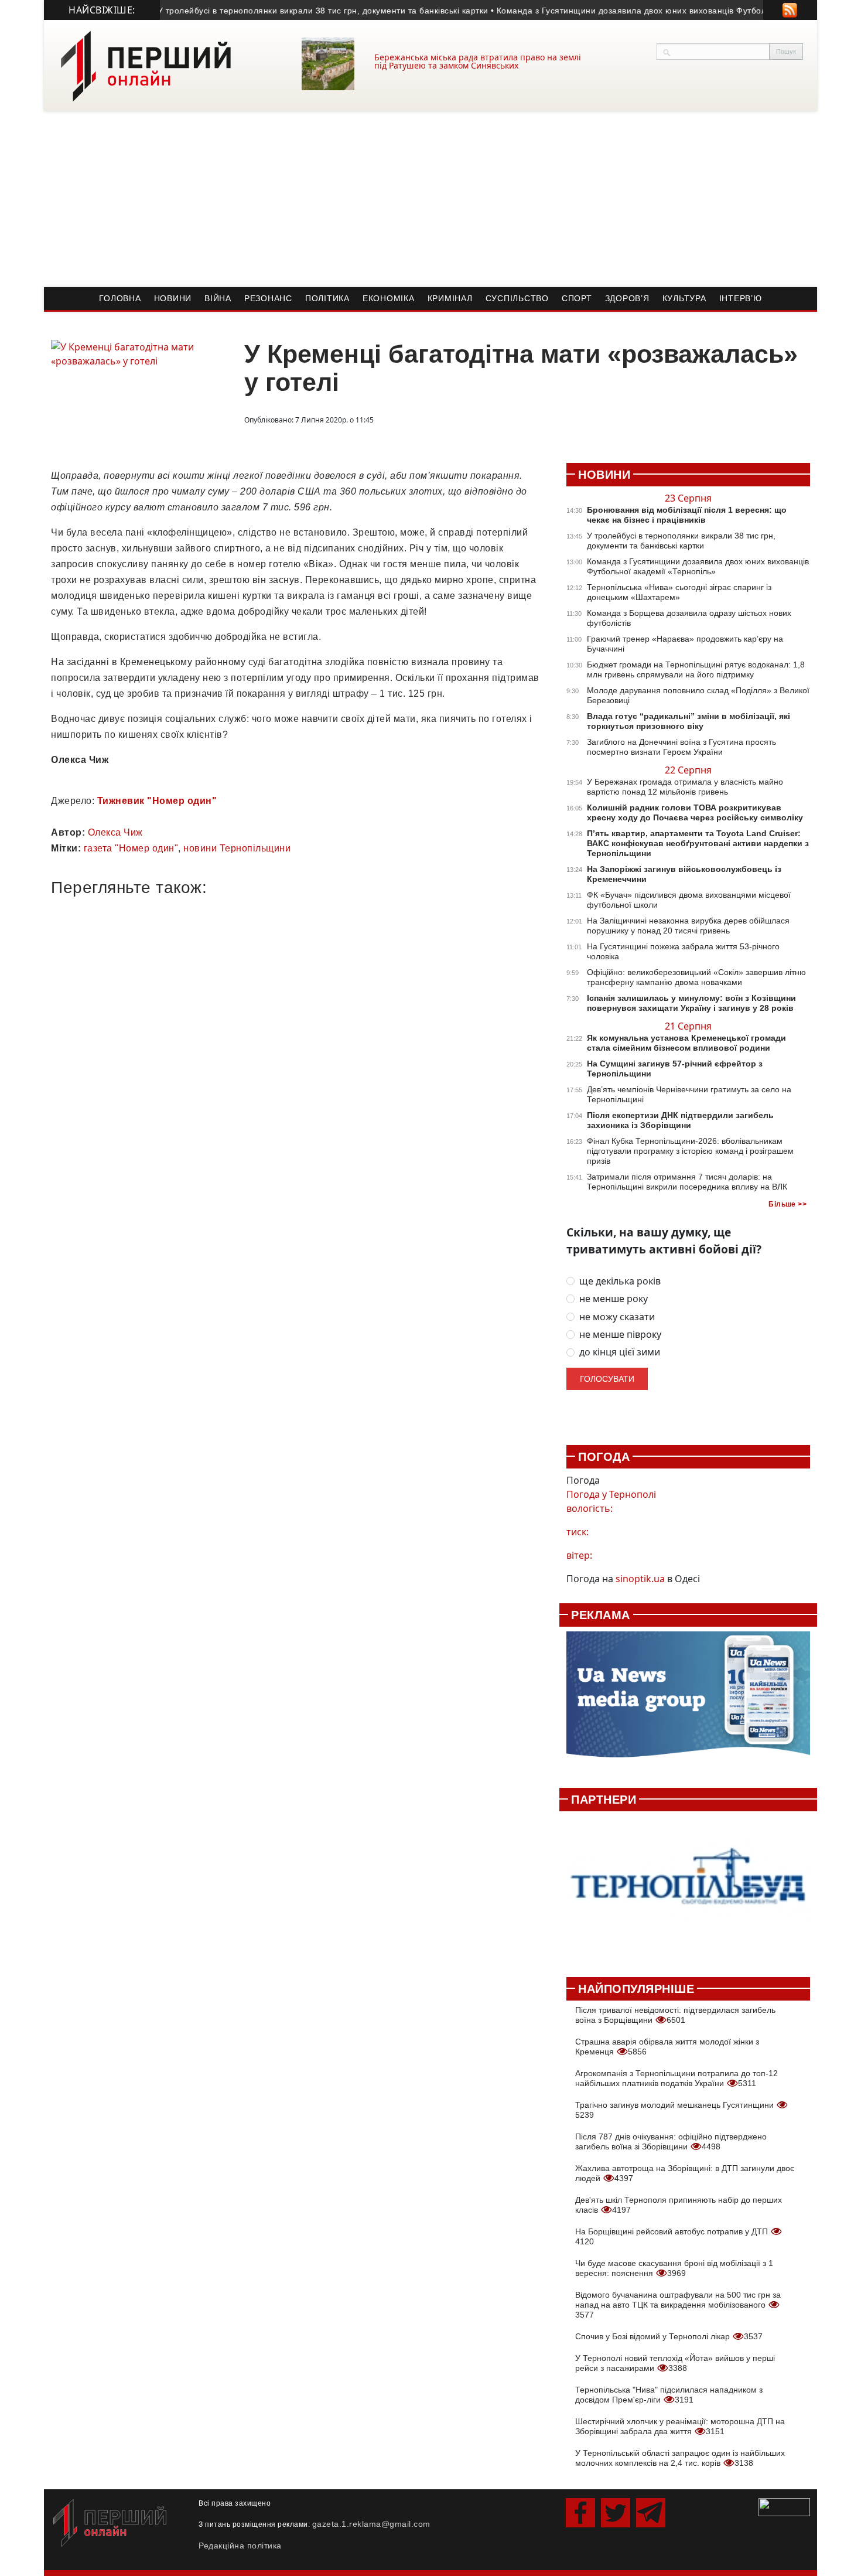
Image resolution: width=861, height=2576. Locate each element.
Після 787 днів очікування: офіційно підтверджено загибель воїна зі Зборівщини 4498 (671, 2141)
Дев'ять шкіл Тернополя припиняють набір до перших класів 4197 (679, 2205)
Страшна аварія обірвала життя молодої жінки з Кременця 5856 (667, 2047)
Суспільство (517, 298)
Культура (684, 298)
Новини (173, 298)
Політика (327, 298)
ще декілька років (620, 1281)
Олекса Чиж (115, 832)
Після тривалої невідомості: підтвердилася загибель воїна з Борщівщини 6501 (675, 2015)
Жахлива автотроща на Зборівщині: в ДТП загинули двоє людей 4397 (685, 2173)
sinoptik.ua (640, 1579)
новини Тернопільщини (237, 848)
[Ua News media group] (688, 1701)
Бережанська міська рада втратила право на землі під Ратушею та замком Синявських (478, 61)
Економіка (389, 298)
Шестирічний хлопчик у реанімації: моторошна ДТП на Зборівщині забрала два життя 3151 (680, 2426)
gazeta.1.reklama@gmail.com (371, 2524)
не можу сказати (617, 1317)
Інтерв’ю (741, 298)
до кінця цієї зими (620, 1352)
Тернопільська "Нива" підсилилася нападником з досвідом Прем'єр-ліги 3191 (669, 2395)
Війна (218, 298)
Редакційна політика (240, 2546)
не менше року (614, 1299)
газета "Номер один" (131, 848)
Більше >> (787, 1204)
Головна (120, 298)
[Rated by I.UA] (784, 2506)
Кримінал (450, 298)
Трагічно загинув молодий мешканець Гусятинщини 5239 (676, 2110)
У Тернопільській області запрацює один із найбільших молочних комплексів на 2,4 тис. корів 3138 (680, 2458)
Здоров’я (627, 298)
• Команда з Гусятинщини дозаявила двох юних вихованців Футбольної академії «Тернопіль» (648, 11)
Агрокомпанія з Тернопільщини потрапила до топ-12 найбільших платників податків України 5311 (676, 2078)
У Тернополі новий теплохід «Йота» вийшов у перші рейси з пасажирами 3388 (675, 2363)
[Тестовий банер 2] (688, 1888)
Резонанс (268, 298)
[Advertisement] (430, 199)
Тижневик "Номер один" (157, 801)
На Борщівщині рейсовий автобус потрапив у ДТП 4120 (673, 2236)
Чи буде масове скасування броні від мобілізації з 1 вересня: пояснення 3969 (674, 2268)
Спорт (577, 298)
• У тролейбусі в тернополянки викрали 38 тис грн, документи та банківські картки (286, 11)
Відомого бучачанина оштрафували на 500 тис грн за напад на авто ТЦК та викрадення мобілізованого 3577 (678, 2305)
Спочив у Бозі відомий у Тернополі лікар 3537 (669, 2336)
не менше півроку (620, 1335)
